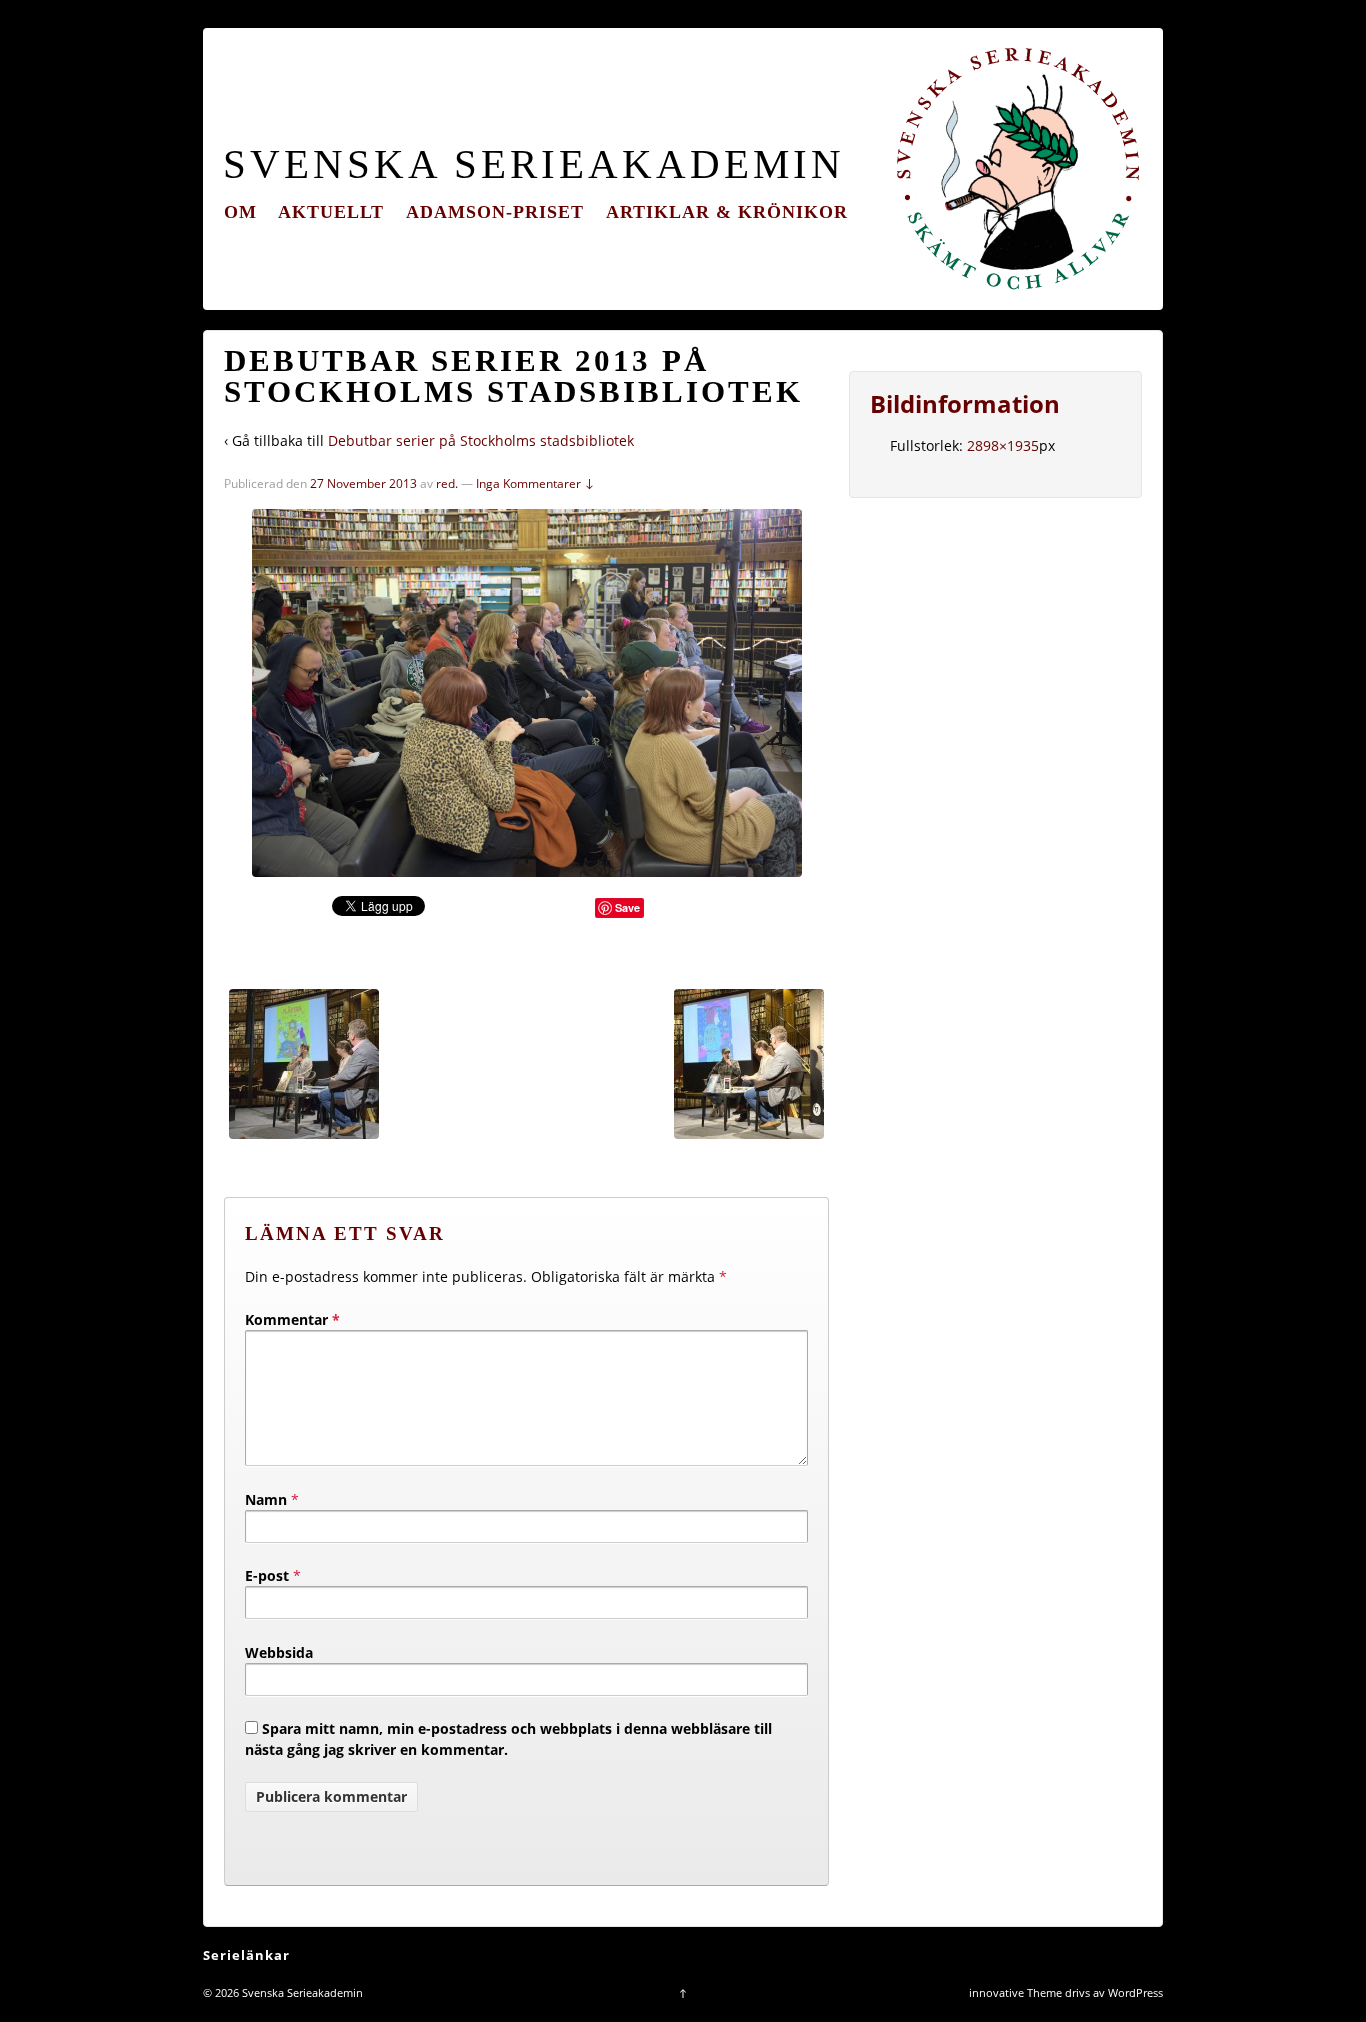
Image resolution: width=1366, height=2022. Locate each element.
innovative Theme (1015, 1992)
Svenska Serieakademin (534, 164)
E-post (267, 1575)
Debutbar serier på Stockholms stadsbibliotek (481, 440)
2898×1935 (1003, 445)
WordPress (1135, 1992)
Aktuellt (331, 212)
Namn (266, 1499)
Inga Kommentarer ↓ (535, 483)
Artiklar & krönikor (727, 212)
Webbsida (279, 1652)
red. (447, 483)
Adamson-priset (495, 212)
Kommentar (292, 1319)
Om (240, 212)
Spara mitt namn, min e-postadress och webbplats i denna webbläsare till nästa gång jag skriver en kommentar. (508, 1739)
